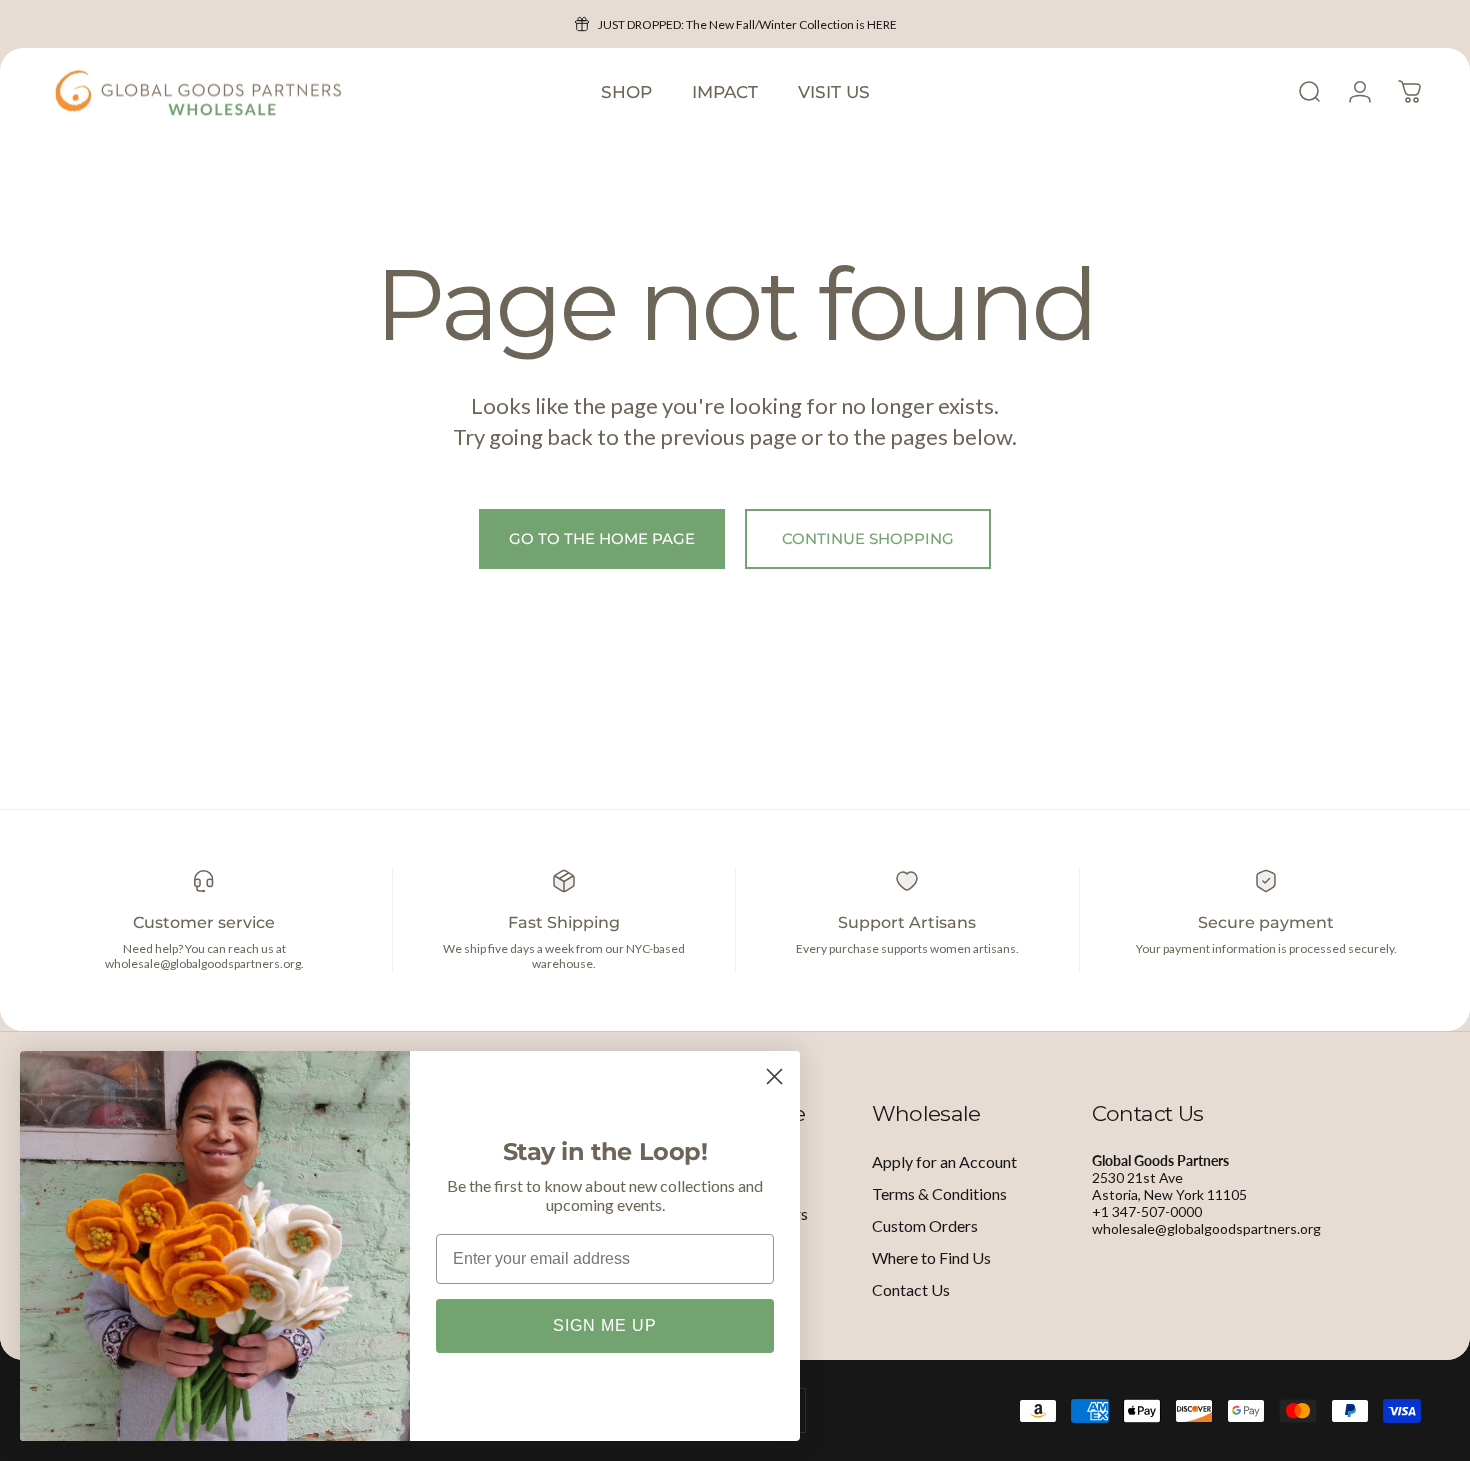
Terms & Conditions (939, 1193)
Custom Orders (925, 1225)
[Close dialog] (774, 1076)
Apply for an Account (944, 1161)
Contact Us (911, 1289)
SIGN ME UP (605, 1325)
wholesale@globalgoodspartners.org (1206, 1228)
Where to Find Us (931, 1257)
